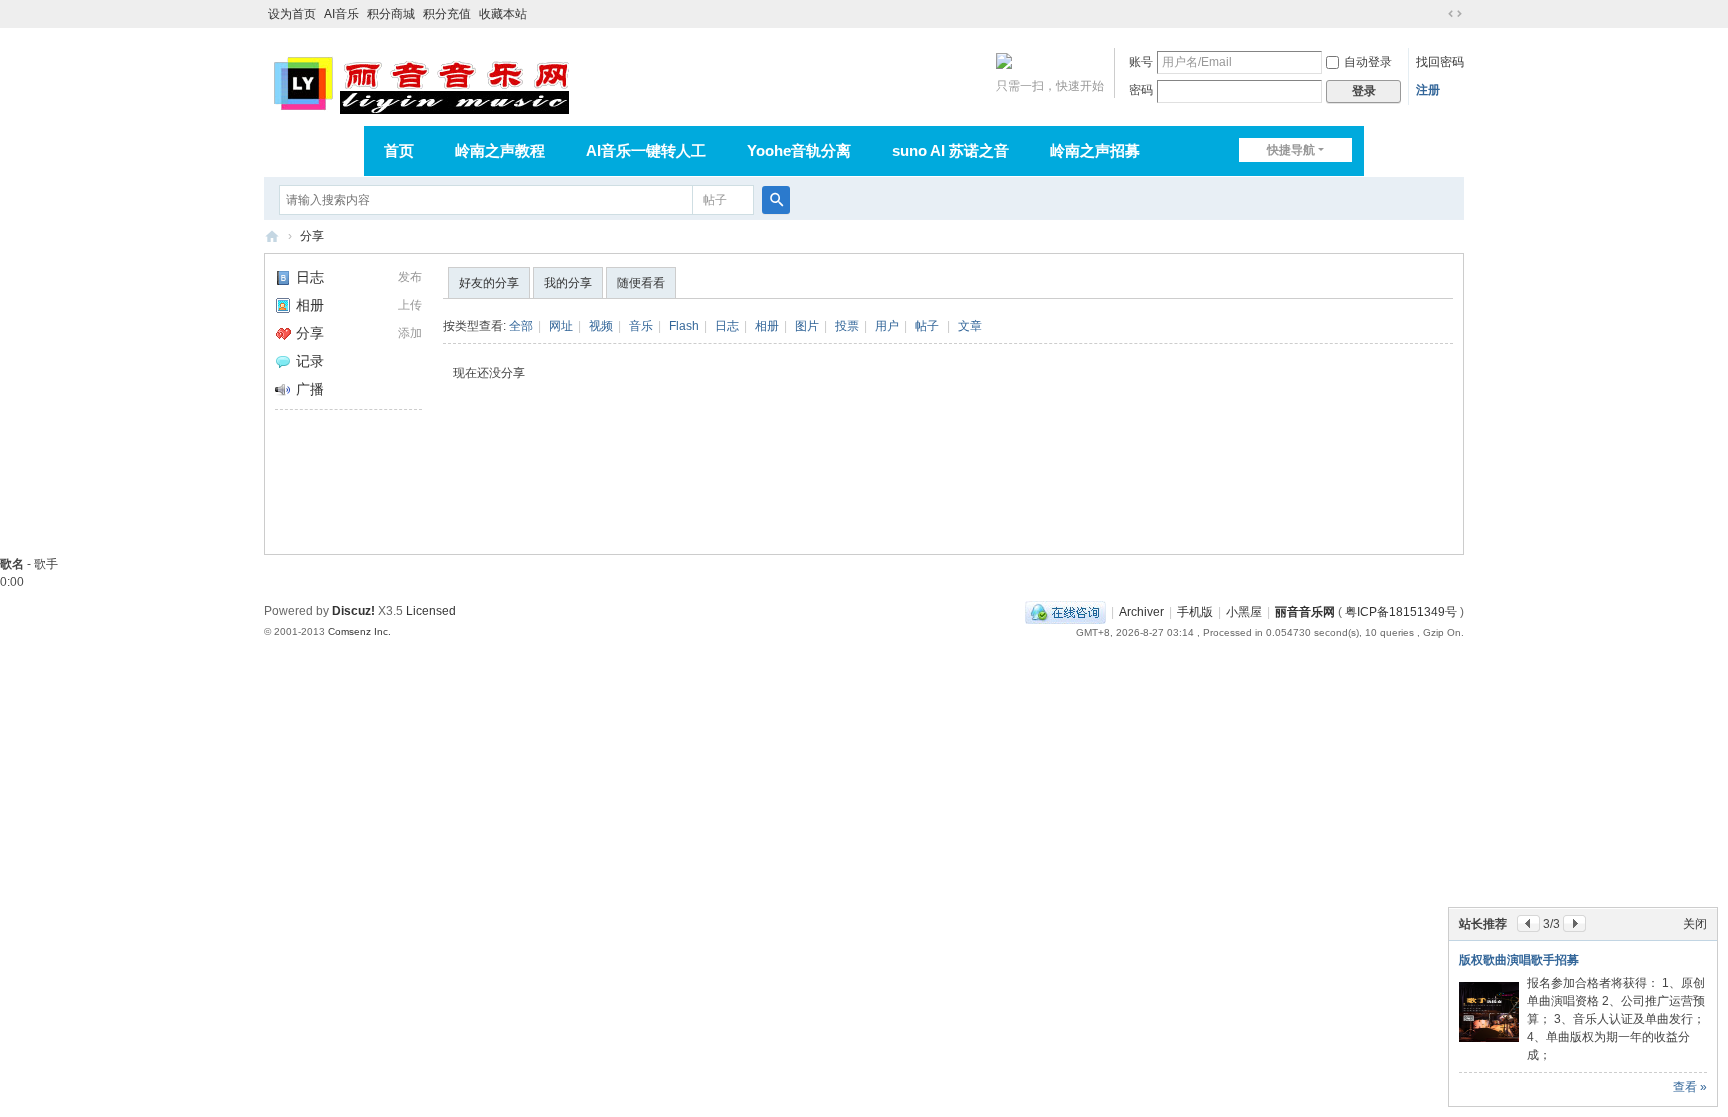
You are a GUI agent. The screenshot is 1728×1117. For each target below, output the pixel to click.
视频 (601, 326)
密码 (1141, 90)
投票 (847, 326)
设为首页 (292, 14)
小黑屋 (1244, 612)
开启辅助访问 (1436, 14)
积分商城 (391, 14)
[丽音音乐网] (420, 82)
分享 (312, 236)
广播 (310, 389)
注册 (1428, 90)
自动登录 (1368, 62)
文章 (970, 326)
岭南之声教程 (500, 150)
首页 (399, 150)
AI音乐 (341, 14)
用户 (887, 326)
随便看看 (641, 283)
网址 (561, 326)
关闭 (1695, 924)
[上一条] (1528, 923)
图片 (807, 326)
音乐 (641, 326)
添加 (410, 333)
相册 (310, 305)
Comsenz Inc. (359, 631)
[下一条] (1574, 923)
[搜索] (776, 200)
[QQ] (1065, 612)
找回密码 (1440, 62)
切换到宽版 (1455, 14)
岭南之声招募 (1095, 150)
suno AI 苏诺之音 (950, 150)
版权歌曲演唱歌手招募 (1519, 960)
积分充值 (447, 14)
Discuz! (353, 611)
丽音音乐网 (272, 236)
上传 (410, 305)
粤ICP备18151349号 (1401, 612)
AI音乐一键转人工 (646, 150)
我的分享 (568, 283)
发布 (410, 277)
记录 (310, 361)
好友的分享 (489, 283)
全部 (521, 326)
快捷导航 (1291, 150)
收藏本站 (503, 14)
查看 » (1690, 1087)
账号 (1141, 62)
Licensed (431, 611)
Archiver (1141, 612)
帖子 (715, 200)
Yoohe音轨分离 (799, 150)
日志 (310, 277)
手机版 (1195, 612)
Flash (684, 326)
